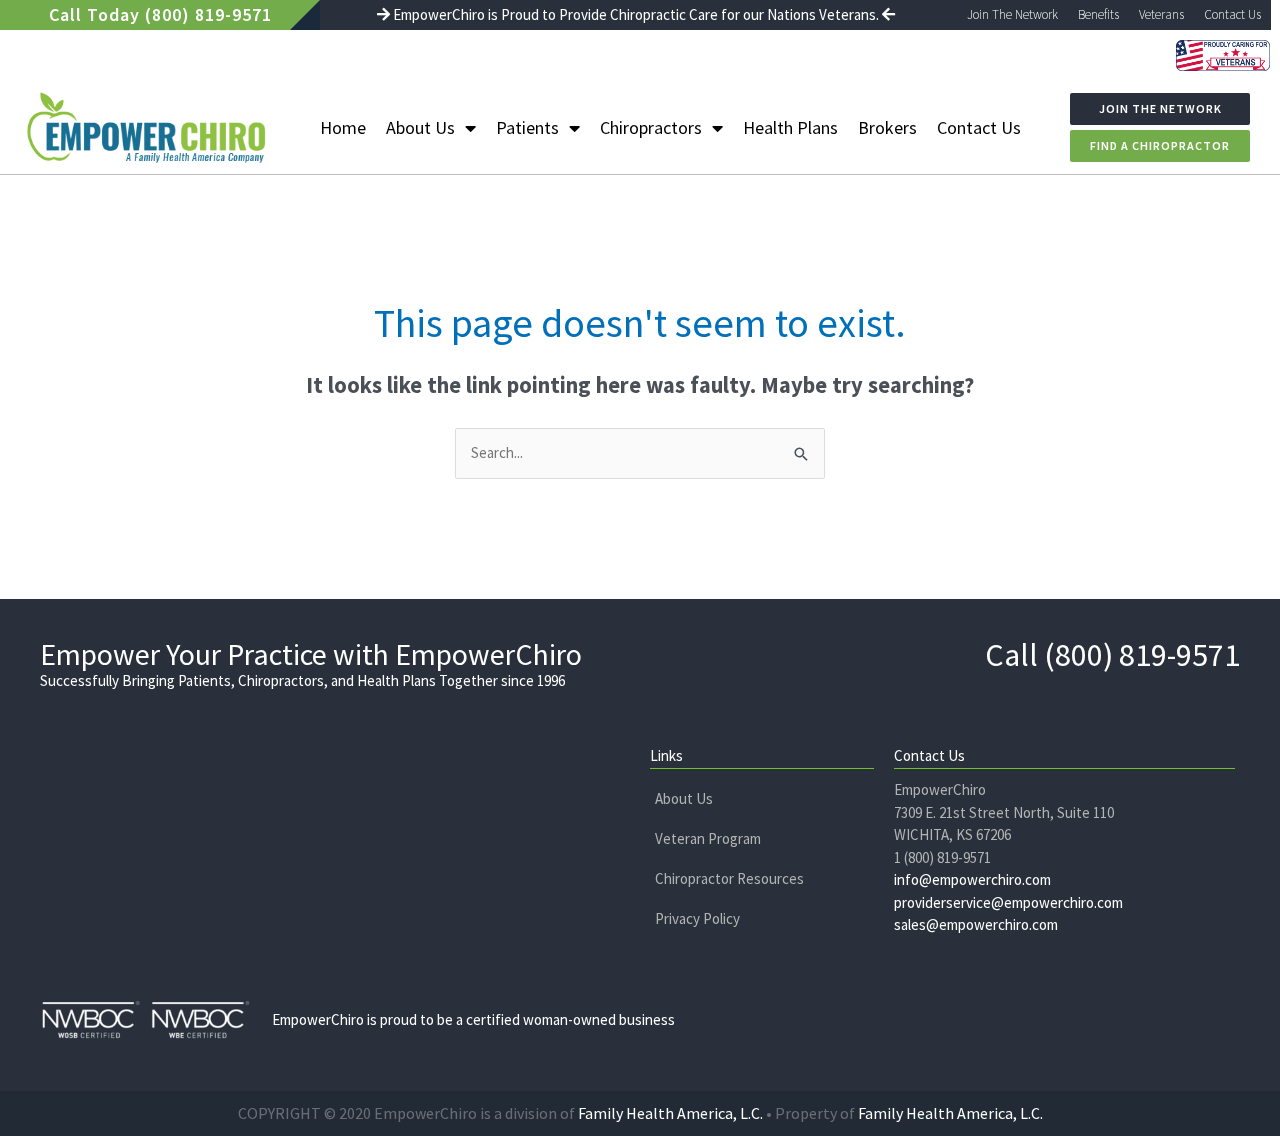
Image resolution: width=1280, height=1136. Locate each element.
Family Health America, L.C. (670, 1113)
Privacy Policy (697, 918)
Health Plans (790, 127)
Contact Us (1232, 14)
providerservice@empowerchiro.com (1008, 902)
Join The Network (1012, 14)
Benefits (1098, 14)
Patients (527, 127)
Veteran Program (708, 838)
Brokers (887, 127)
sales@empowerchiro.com (976, 924)
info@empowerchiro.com (972, 879)
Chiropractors (651, 127)
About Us (420, 127)
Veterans (1161, 14)
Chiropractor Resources (729, 878)
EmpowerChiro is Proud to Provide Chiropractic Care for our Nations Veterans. (636, 14)
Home (343, 127)
